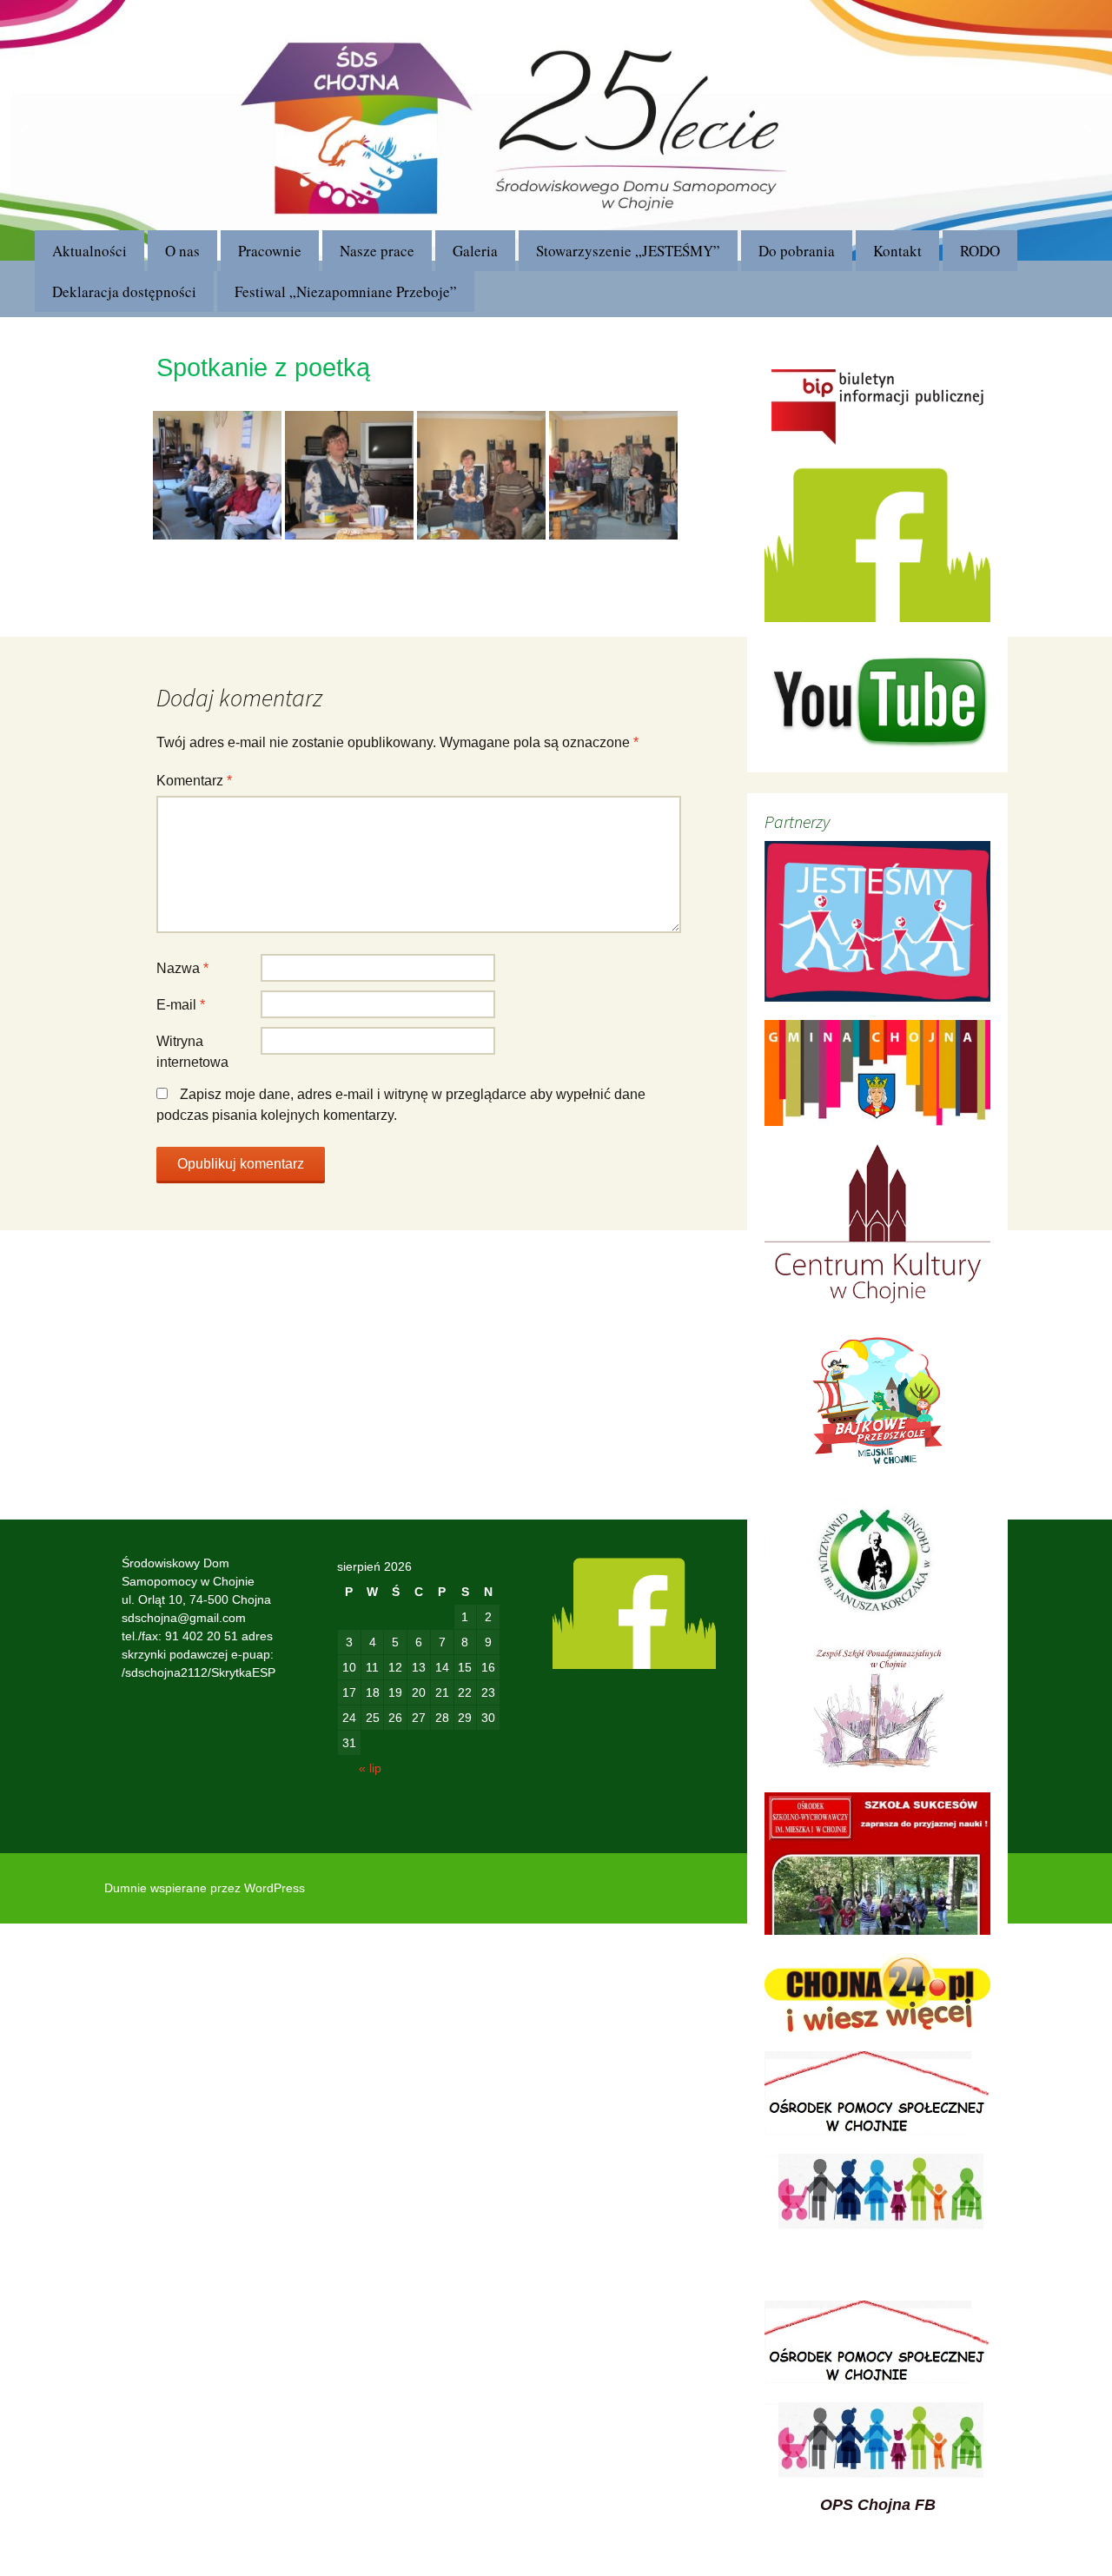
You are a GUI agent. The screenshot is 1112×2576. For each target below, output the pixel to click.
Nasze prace (377, 251)
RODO (980, 251)
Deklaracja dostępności (124, 291)
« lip (370, 1768)
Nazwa (182, 968)
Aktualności (89, 251)
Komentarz (194, 781)
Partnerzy (797, 821)
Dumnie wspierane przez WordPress (205, 1888)
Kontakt (897, 251)
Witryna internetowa (192, 1052)
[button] (27, 130)
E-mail (181, 1005)
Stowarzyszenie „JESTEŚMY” (628, 251)
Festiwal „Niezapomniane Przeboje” (346, 291)
